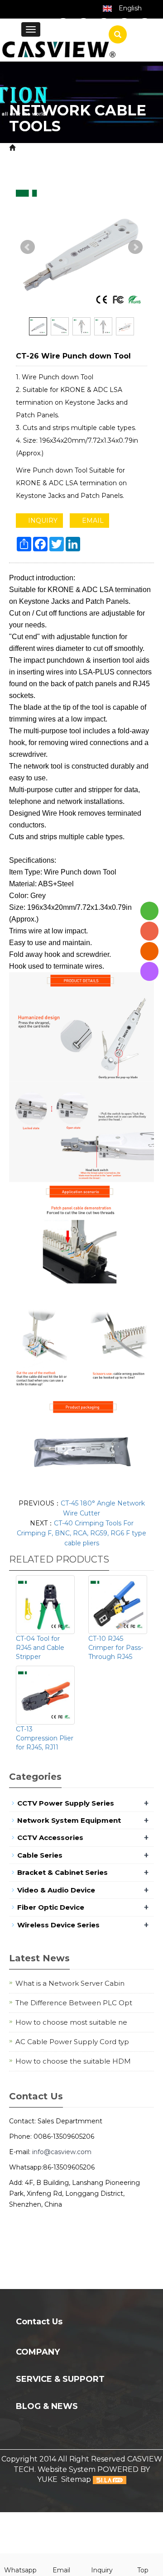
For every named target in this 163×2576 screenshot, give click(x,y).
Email (61, 2570)
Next (135, 247)
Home (29, 148)
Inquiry (102, 2570)
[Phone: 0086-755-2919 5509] (149, 931)
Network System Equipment (69, 1820)
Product (64, 148)
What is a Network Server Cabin (70, 1983)
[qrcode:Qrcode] (149, 971)
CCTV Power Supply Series (66, 1803)
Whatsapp (20, 2570)
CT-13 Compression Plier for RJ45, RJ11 (45, 1738)
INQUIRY (42, 521)
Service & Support (60, 2379)
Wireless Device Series (58, 1925)
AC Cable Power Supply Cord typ (72, 2042)
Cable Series (40, 1855)
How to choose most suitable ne (71, 2022)
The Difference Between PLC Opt (74, 2003)
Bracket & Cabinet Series (62, 1872)
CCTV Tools (30, 158)
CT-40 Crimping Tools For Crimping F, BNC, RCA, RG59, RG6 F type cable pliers (81, 1533)
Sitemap (76, 2479)
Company (38, 2352)
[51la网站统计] (110, 2479)
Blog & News (47, 2406)
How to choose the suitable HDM (73, 2061)
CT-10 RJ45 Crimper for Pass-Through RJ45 (116, 1648)
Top (143, 2570)
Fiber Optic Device (51, 1907)
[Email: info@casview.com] (149, 951)
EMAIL (92, 521)
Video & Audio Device (56, 1890)
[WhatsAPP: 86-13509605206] (149, 911)
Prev (28, 247)
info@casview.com (62, 2152)
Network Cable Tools (93, 158)
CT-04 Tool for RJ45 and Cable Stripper (40, 1648)
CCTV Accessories (117, 148)
